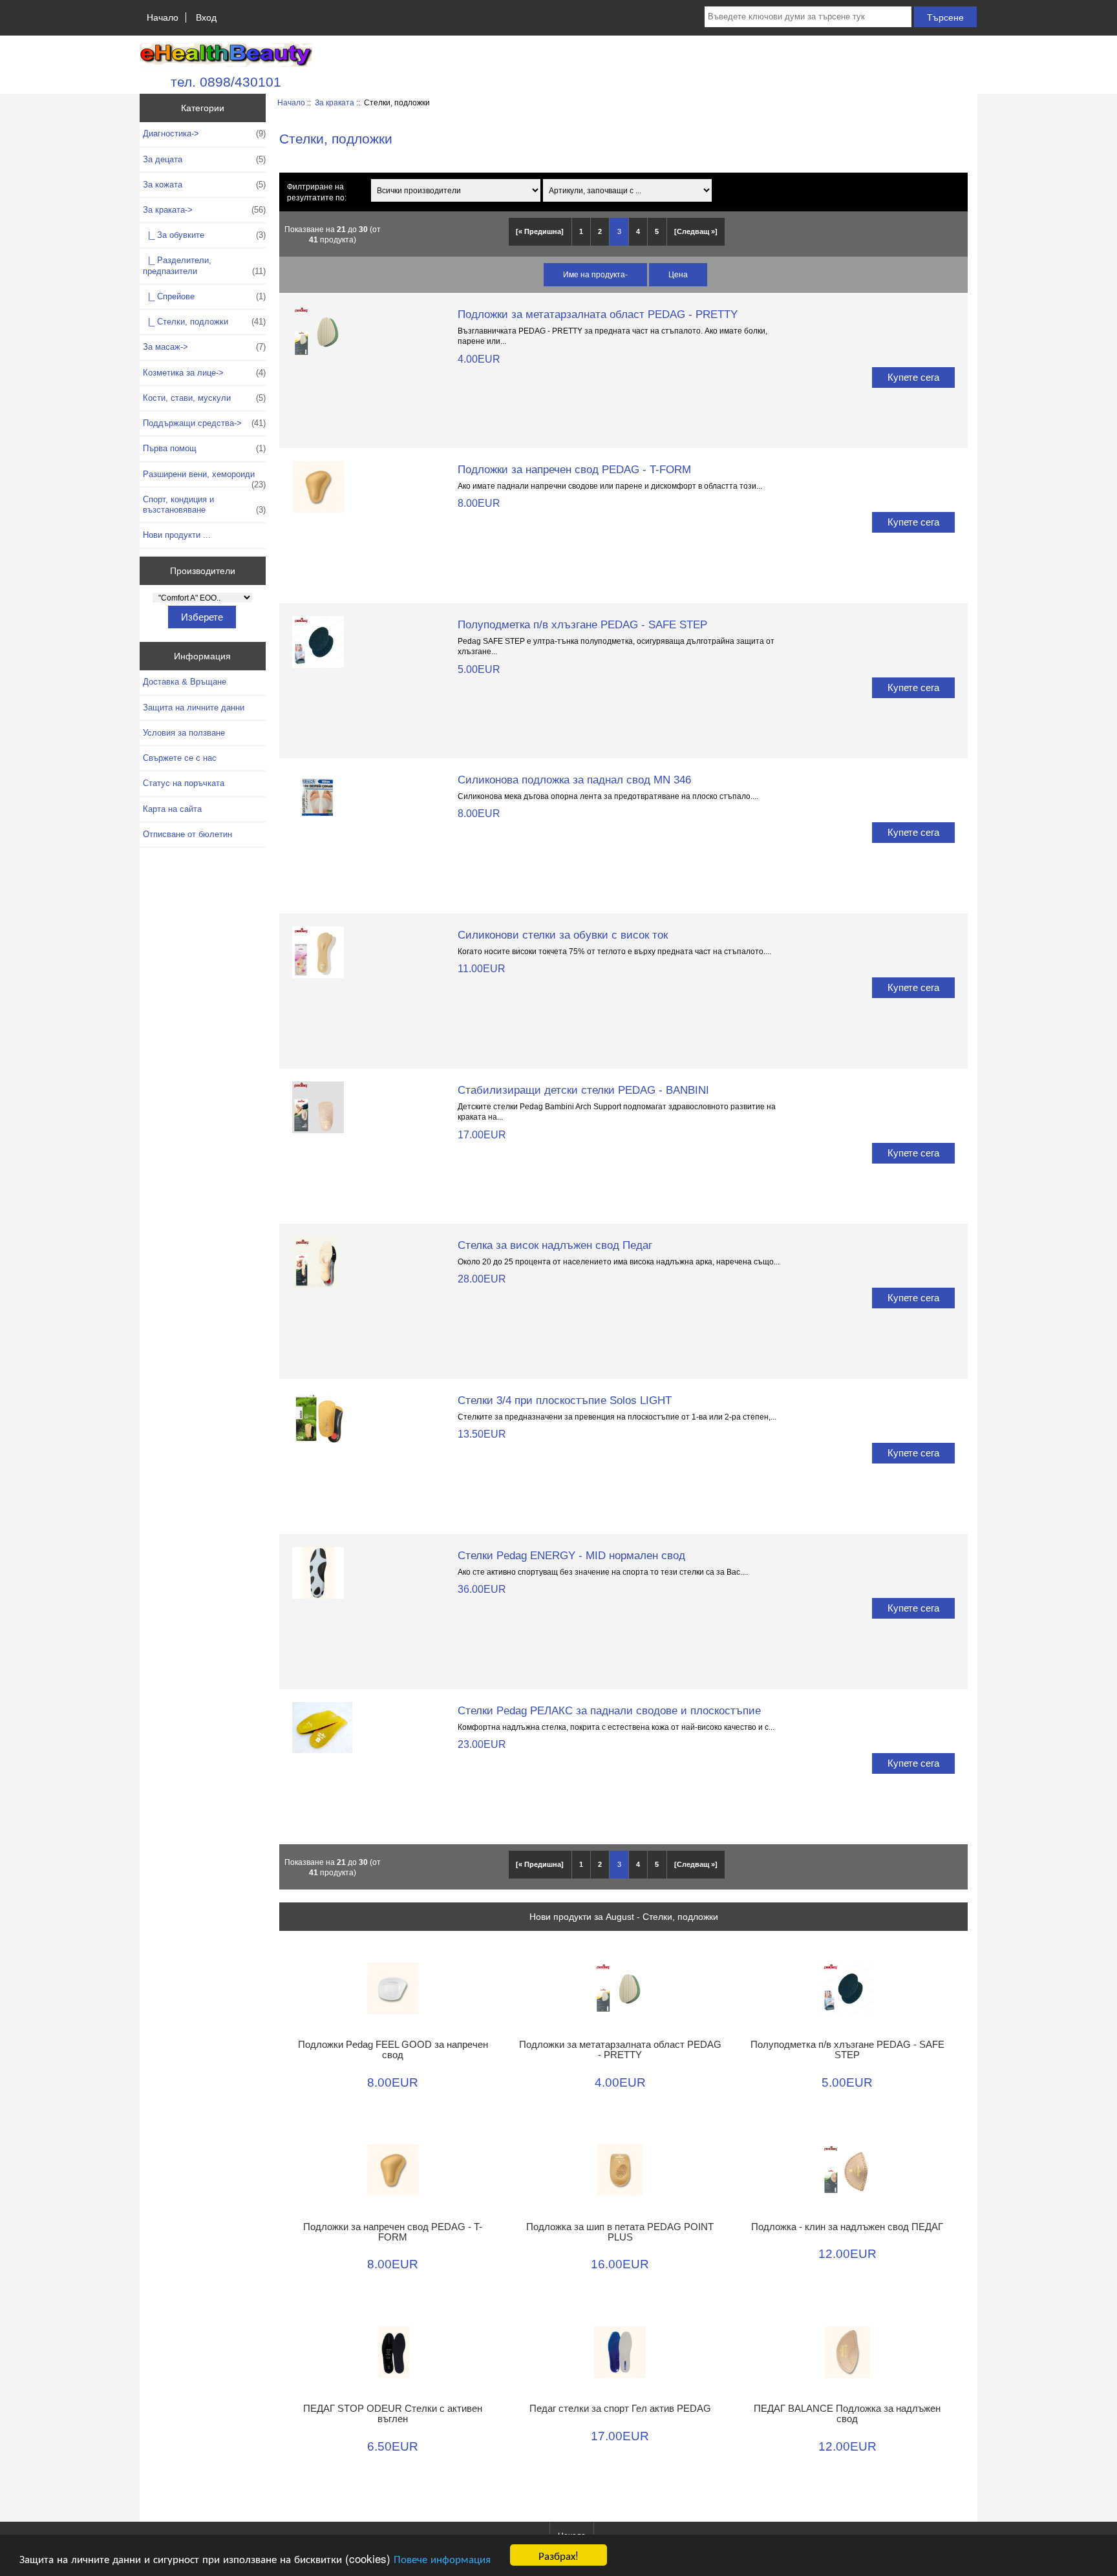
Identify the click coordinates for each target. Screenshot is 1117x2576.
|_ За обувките (204, 235)
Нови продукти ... (177, 535)
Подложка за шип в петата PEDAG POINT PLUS (620, 2232)
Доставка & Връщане (185, 682)
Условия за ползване (184, 733)
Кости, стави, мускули (204, 398)
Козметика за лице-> (204, 373)
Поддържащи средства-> (204, 423)
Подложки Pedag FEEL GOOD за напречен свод (393, 2050)
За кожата (204, 185)
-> (204, 210)
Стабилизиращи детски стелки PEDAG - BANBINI (583, 1090)
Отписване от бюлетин (187, 834)
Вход (206, 17)
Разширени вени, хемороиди (204, 478)
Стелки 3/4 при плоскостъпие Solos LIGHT (565, 1400)
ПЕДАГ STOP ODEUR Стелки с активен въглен (393, 2414)
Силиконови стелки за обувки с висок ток (563, 935)
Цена (678, 274)
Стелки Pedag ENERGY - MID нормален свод (571, 1555)
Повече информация (442, 2558)
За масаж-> (204, 347)
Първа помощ (204, 448)
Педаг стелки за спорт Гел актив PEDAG (620, 2409)
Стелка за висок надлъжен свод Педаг (555, 1245)
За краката (335, 102)
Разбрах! (558, 2555)
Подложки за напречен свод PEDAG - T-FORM (574, 469)
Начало (163, 17)
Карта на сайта (172, 809)
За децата (204, 159)
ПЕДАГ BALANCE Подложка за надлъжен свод (847, 2414)
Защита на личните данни (194, 708)
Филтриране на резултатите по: (317, 192)
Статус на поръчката (184, 783)
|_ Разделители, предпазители (204, 265)
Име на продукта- (595, 274)
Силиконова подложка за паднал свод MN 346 (574, 780)
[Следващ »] (696, 231)
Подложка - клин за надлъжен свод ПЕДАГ (847, 2227)
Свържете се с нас (180, 758)
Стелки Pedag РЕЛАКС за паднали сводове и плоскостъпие (609, 1710)
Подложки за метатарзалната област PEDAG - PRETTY (598, 314)
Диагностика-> (204, 133)
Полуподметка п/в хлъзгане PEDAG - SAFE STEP (582, 624)
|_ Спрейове (204, 296)
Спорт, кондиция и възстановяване (204, 505)
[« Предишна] (540, 231)
